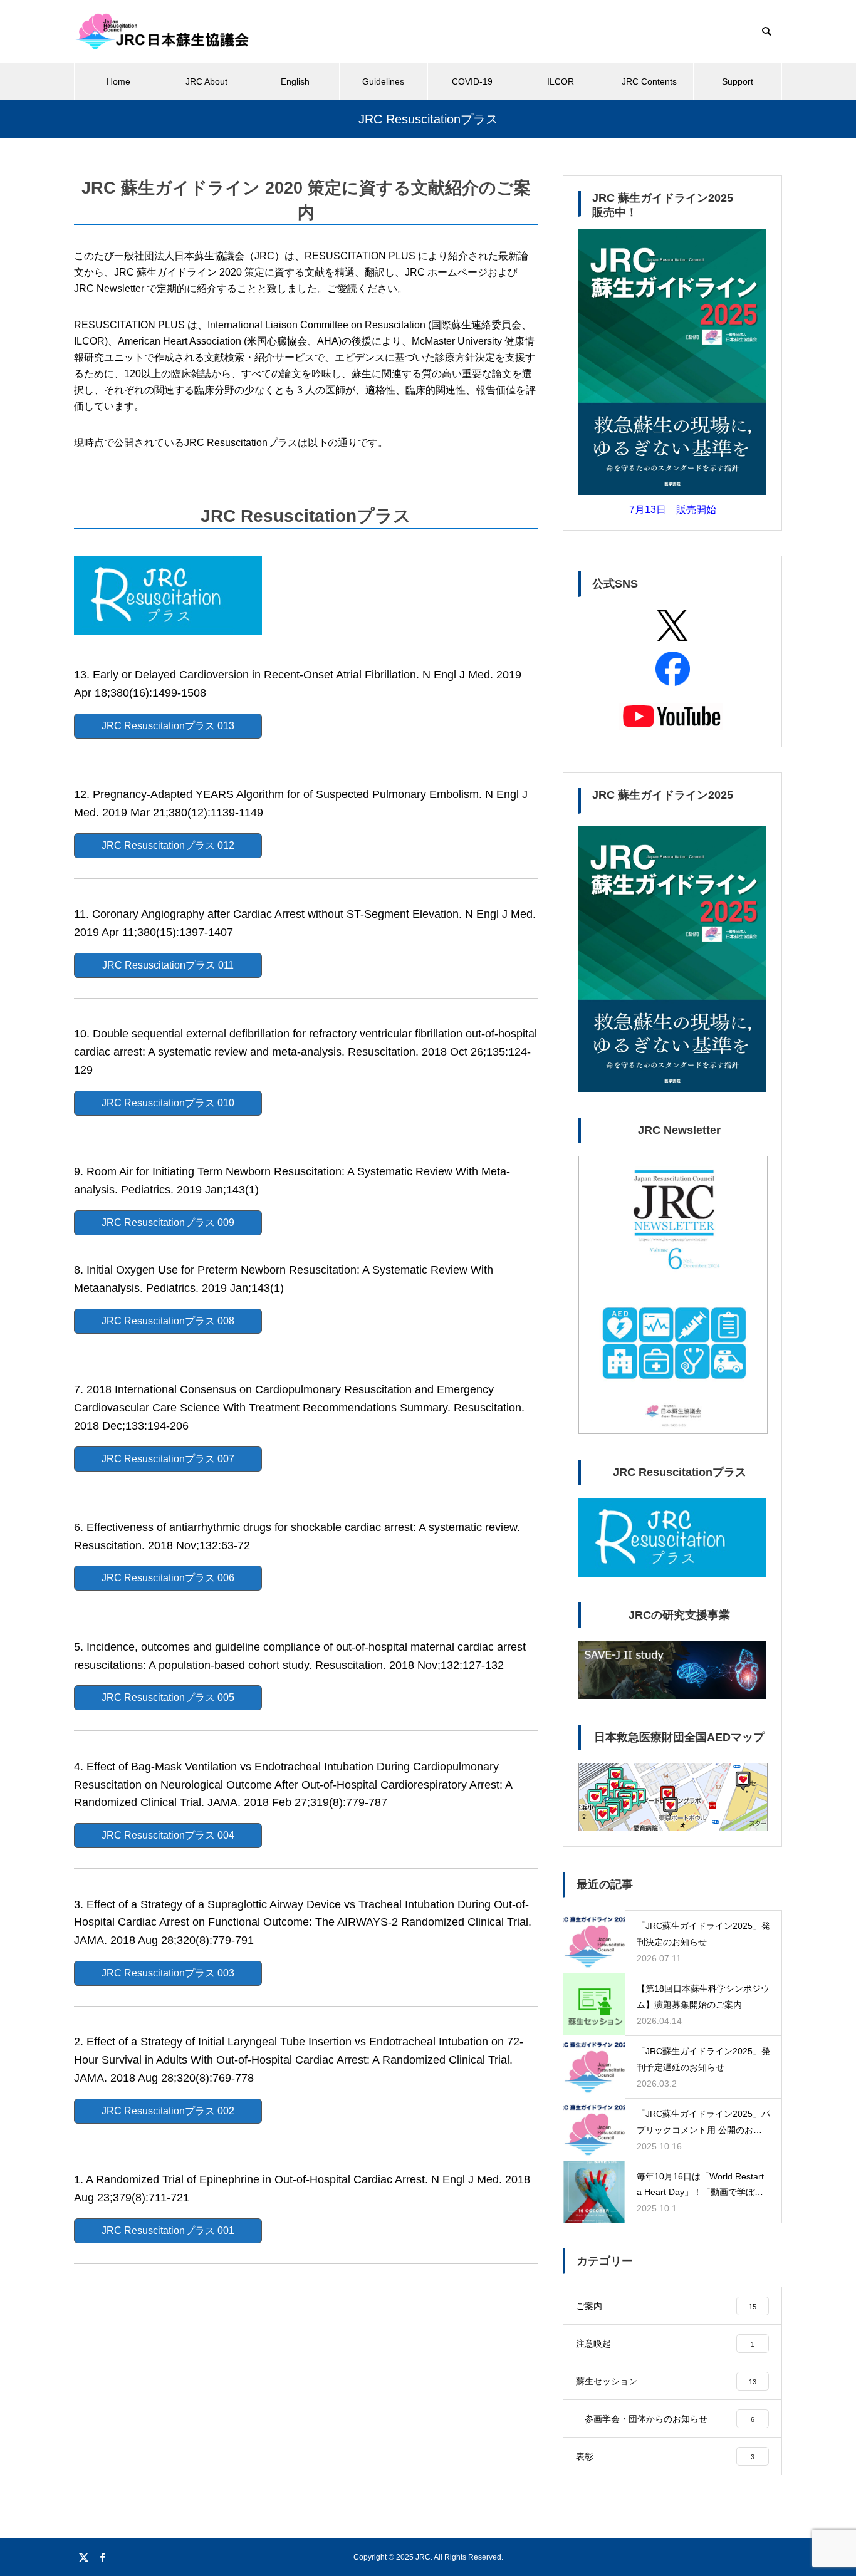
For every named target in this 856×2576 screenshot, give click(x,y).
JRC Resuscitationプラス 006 (168, 1578)
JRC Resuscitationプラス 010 (168, 1103)
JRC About (206, 81)
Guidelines (383, 81)
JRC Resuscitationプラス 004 (168, 1835)
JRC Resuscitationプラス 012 (168, 845)
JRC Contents (649, 81)
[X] (83, 2557)
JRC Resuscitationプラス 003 (168, 1973)
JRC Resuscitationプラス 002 (168, 2111)
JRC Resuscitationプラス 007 (168, 1459)
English (295, 81)
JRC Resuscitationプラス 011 (168, 965)
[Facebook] (102, 2557)
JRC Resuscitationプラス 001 (168, 2231)
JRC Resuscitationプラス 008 (168, 1321)
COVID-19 (472, 81)
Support (738, 81)
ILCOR (561, 81)
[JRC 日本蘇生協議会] (162, 31)
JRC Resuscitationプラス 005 (168, 1697)
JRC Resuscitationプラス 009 (168, 1223)
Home (118, 81)
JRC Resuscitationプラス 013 (168, 726)
